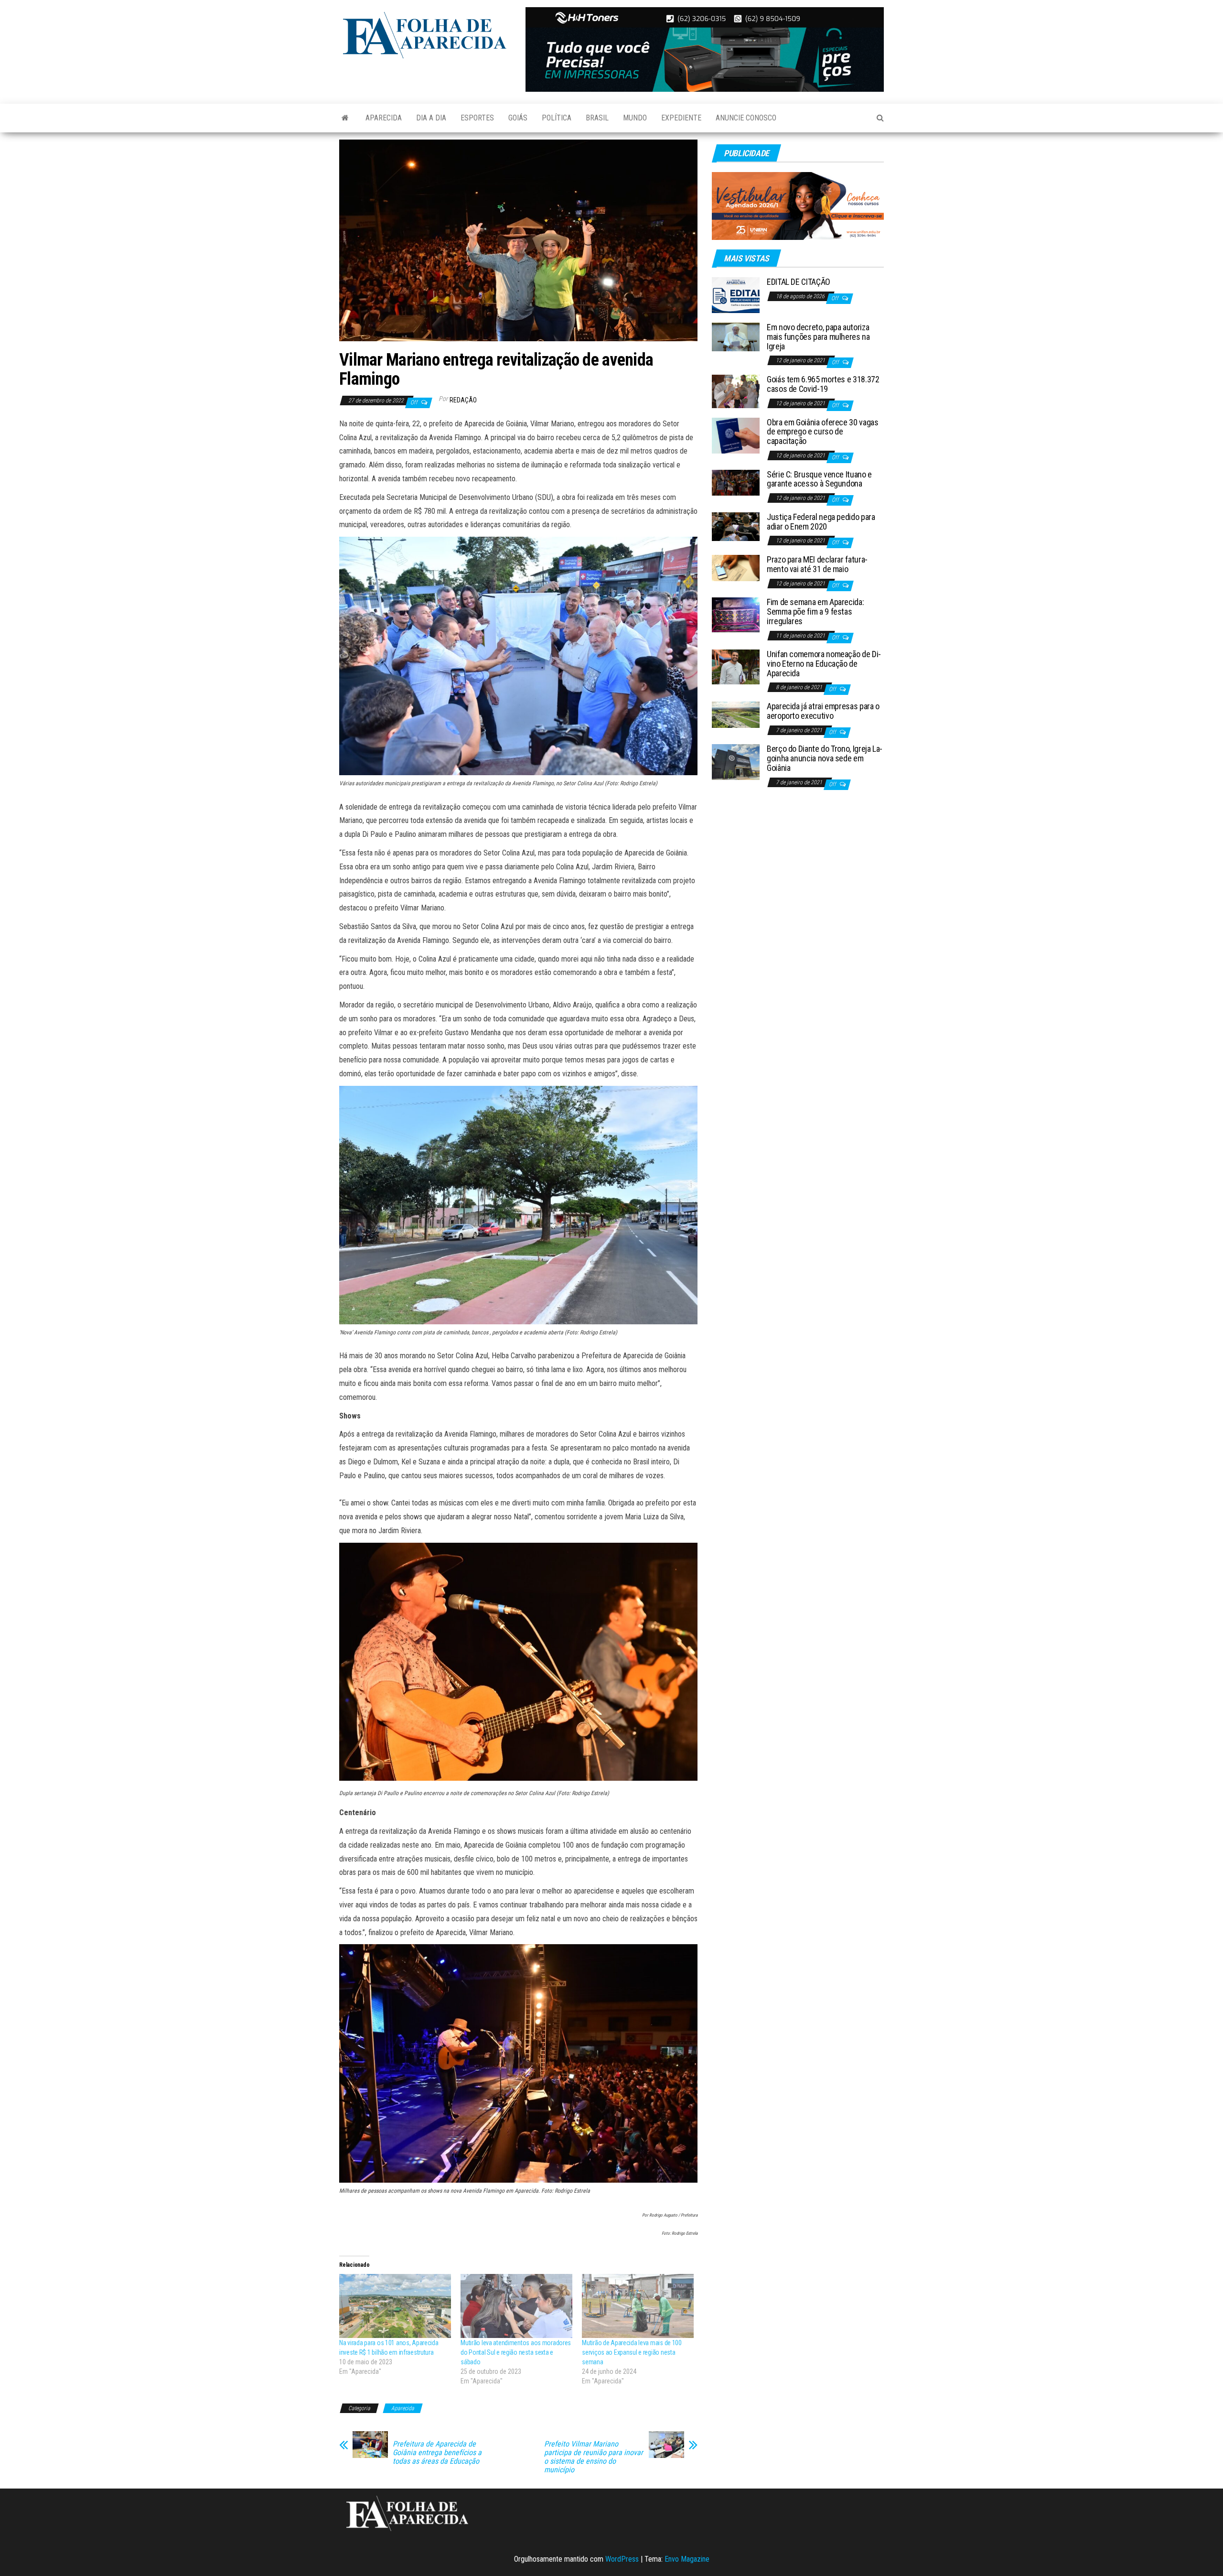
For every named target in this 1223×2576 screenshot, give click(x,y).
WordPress (622, 2559)
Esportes (477, 118)
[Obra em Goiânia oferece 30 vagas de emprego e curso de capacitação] (736, 435)
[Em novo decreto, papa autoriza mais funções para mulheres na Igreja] (736, 336)
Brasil (597, 118)
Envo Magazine (687, 2559)
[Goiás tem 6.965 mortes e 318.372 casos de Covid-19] (736, 391)
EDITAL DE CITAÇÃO (799, 282)
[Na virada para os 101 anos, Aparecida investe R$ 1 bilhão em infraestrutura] (395, 2306)
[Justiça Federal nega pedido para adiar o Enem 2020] (736, 526)
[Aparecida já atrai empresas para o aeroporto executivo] (736, 714)
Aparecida (384, 118)
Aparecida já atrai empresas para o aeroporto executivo (823, 711)
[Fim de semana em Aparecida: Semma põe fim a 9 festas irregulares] (736, 614)
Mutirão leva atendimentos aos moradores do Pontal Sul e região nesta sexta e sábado (516, 2352)
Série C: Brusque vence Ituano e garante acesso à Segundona (819, 479)
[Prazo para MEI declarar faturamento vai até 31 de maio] (736, 568)
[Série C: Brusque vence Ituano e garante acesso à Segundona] (736, 482)
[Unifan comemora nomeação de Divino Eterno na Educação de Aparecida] (736, 666)
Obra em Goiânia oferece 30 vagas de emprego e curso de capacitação (822, 432)
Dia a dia (431, 118)
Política (557, 118)
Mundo (635, 118)
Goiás (518, 118)
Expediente (681, 118)
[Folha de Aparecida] (345, 118)
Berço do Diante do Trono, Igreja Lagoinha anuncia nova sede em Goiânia (825, 758)
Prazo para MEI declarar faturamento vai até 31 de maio (817, 564)
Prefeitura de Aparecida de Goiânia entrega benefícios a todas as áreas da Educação (437, 2453)
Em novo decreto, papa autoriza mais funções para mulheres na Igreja (818, 337)
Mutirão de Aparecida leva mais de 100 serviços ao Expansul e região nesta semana (632, 2352)
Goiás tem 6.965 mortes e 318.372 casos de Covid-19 (823, 384)
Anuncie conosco (746, 118)
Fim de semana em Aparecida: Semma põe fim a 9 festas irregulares (815, 612)
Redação (463, 400)
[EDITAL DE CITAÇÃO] (736, 295)
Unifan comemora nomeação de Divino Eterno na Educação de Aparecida (824, 664)
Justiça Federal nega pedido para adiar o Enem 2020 (821, 522)
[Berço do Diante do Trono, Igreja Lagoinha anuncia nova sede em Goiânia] (736, 762)
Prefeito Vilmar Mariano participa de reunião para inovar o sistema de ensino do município (594, 2457)
